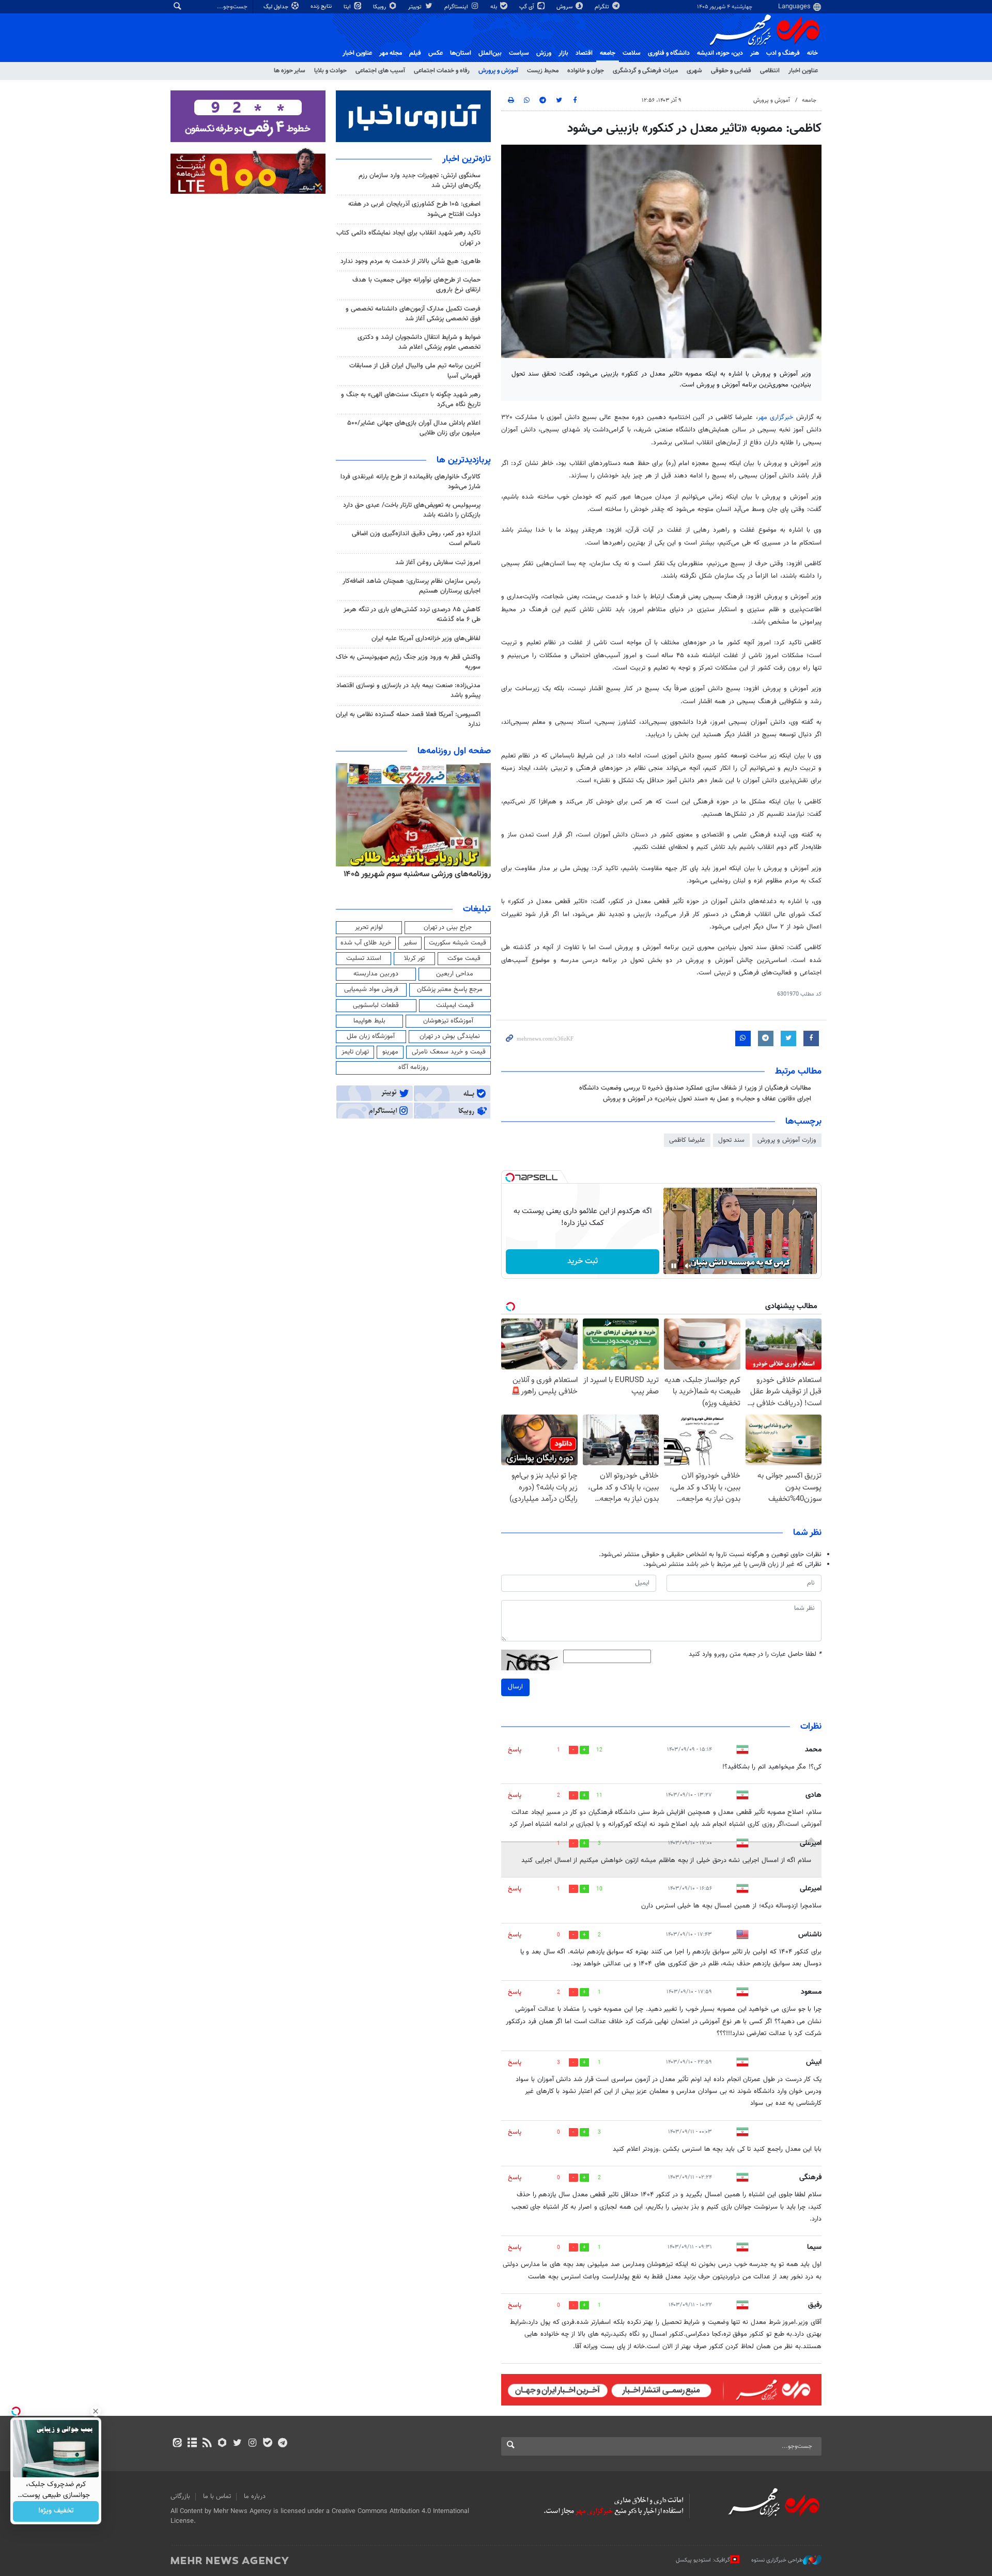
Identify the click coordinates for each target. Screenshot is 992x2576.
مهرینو (390, 1052)
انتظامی (770, 71)
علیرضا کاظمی (687, 1140)
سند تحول (731, 1140)
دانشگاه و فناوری (669, 53)
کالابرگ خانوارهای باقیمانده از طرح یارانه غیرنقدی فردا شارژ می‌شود (410, 482)
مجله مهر (391, 53)
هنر (755, 53)
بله (494, 7)
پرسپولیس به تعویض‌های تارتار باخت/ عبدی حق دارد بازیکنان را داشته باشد (412, 510)
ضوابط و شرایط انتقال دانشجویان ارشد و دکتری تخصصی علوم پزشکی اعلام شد (419, 342)
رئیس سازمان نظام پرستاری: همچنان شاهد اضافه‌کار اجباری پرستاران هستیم (412, 586)
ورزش (544, 53)
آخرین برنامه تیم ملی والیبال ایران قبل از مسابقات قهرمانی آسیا (415, 371)
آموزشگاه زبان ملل (371, 1036)
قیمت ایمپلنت (455, 1005)
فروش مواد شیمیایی (371, 989)
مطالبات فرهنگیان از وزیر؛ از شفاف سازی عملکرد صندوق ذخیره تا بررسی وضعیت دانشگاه (695, 1088)
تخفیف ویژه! (56, 2511)
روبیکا (380, 7)
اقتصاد (584, 53)
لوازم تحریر (369, 927)
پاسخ (515, 1750)
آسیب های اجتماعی (380, 71)
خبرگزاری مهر (777, 417)
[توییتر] (237, 2444)
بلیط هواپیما (369, 1021)
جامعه (608, 53)
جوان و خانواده (586, 71)
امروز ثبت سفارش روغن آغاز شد (438, 563)
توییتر (416, 7)
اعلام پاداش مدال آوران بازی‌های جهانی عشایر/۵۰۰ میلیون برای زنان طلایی (414, 428)
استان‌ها (461, 53)
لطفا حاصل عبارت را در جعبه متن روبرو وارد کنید (755, 1655)
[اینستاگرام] (252, 2444)
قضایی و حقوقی (731, 71)
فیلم (415, 53)
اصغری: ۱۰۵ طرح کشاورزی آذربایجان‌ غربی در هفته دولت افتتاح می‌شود (414, 209)
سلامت (632, 53)
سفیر (410, 943)
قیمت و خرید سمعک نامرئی (449, 1052)
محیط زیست (543, 71)
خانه (812, 53)
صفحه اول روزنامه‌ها (454, 751)
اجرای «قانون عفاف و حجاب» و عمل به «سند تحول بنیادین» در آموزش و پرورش (707, 1099)
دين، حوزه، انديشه (720, 53)
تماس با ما (217, 2496)
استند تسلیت (364, 958)
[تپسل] (510, 1177)
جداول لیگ (277, 7)
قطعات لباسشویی (376, 1005)
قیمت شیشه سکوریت (458, 943)
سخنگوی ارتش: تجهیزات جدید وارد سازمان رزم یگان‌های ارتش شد (420, 181)
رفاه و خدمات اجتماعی (442, 71)
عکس (436, 53)
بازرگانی (180, 2496)
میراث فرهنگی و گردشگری (645, 71)
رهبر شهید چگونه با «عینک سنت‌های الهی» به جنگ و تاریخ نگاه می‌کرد (411, 400)
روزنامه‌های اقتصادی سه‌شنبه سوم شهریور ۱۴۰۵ (414, 874)
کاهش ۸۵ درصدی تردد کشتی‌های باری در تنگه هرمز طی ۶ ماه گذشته (412, 615)
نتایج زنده (322, 6)
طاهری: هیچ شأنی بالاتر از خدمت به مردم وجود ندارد (410, 261)
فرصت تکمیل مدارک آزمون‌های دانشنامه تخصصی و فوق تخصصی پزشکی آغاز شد (413, 314)
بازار (563, 53)
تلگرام (603, 7)
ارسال (515, 1687)
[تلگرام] (282, 2444)
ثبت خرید (583, 1261)
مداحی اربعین (455, 974)
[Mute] (688, 1266)
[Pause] (674, 1266)
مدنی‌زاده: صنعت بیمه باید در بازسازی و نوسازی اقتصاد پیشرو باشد (408, 690)
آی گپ (528, 7)
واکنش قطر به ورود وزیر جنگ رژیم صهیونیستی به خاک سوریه (408, 662)
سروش (565, 7)
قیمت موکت (464, 958)
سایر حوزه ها (290, 71)
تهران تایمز (355, 1052)
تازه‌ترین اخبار (467, 159)
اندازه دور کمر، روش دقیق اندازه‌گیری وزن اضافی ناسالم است (416, 539)
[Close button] (96, 2411)
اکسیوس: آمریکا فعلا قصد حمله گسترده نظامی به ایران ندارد (408, 719)
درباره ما (255, 2496)
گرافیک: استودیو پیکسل (703, 2560)
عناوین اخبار (803, 71)
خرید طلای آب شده (366, 943)
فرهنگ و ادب (783, 53)
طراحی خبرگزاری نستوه (777, 2560)
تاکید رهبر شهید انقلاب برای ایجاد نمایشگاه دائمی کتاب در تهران (408, 238)
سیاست (519, 53)
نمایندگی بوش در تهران (450, 1036)
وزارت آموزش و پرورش (787, 1140)
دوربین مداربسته (376, 974)
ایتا (348, 7)
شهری (694, 71)
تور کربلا (414, 958)
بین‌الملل (490, 53)
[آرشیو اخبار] (192, 2444)
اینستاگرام (457, 7)
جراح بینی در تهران (448, 927)
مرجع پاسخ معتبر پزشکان (450, 989)
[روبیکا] (222, 2444)
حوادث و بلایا (330, 71)
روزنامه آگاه (413, 1067)
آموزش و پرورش (498, 71)
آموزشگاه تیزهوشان (448, 1021)
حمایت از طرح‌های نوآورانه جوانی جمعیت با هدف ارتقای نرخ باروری (416, 285)
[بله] (267, 2444)
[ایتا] (177, 2444)
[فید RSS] (207, 2444)
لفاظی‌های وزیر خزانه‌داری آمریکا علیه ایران (426, 639)
